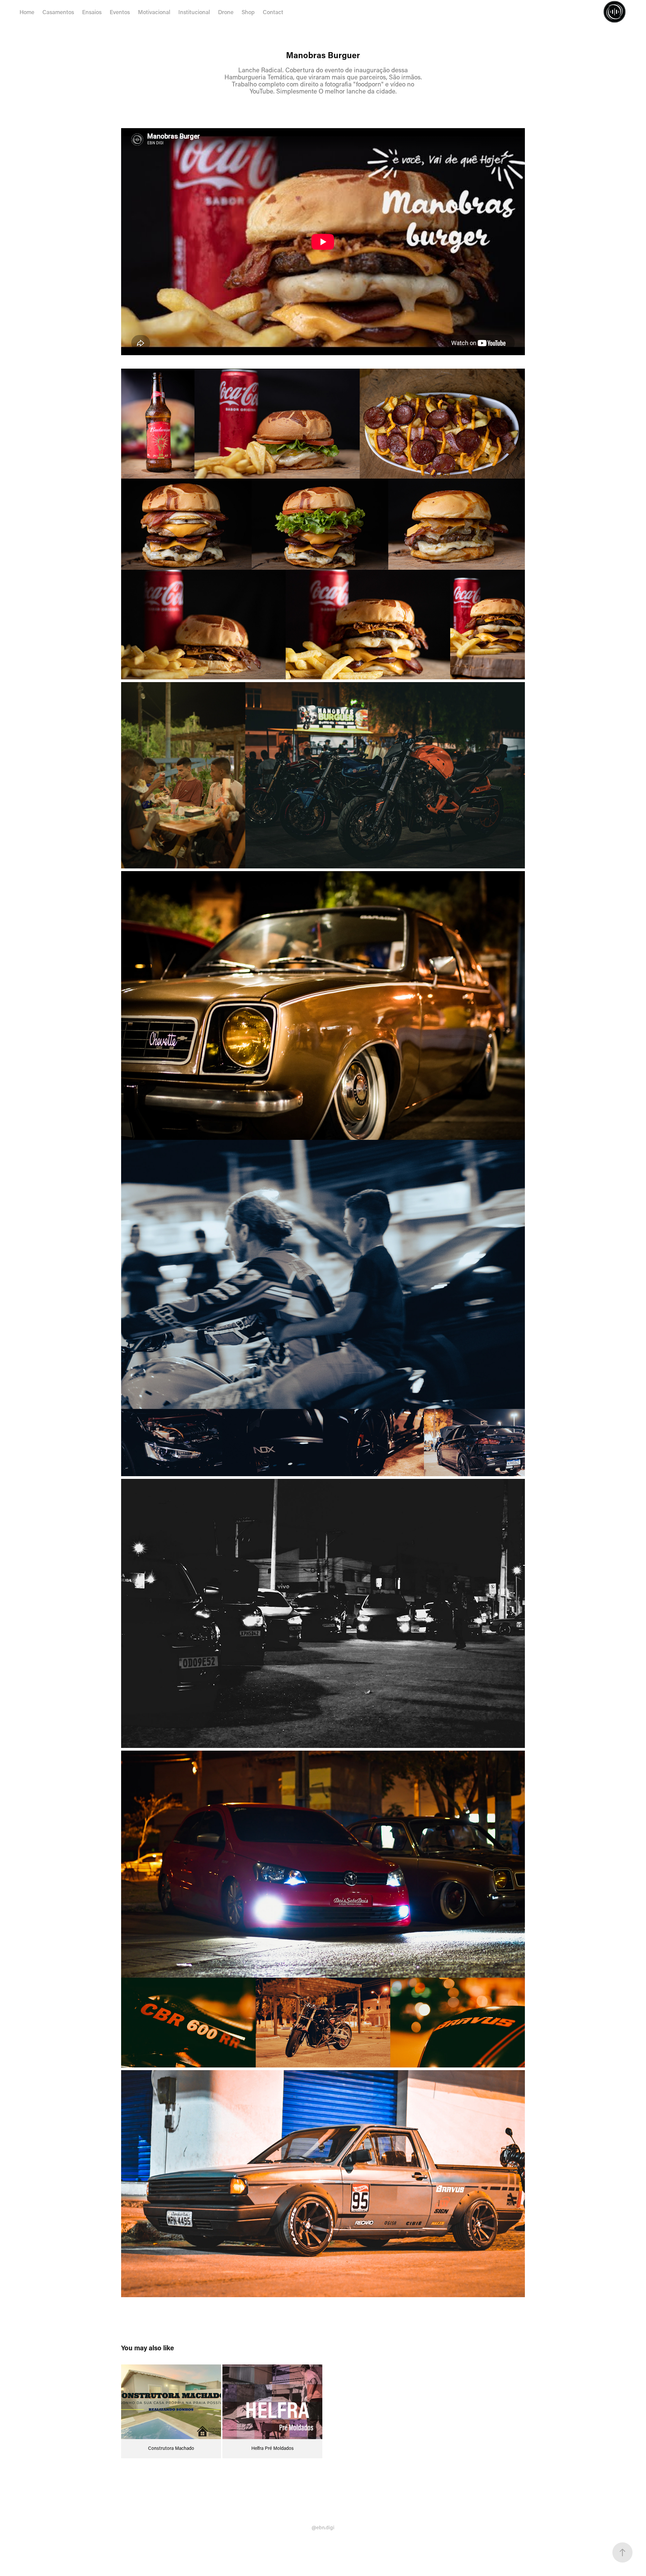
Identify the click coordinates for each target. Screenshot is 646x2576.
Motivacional (154, 12)
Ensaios (92, 12)
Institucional (194, 12)
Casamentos (58, 12)
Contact (273, 12)
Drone (226, 12)
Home (27, 12)
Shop (248, 12)
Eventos (120, 12)
